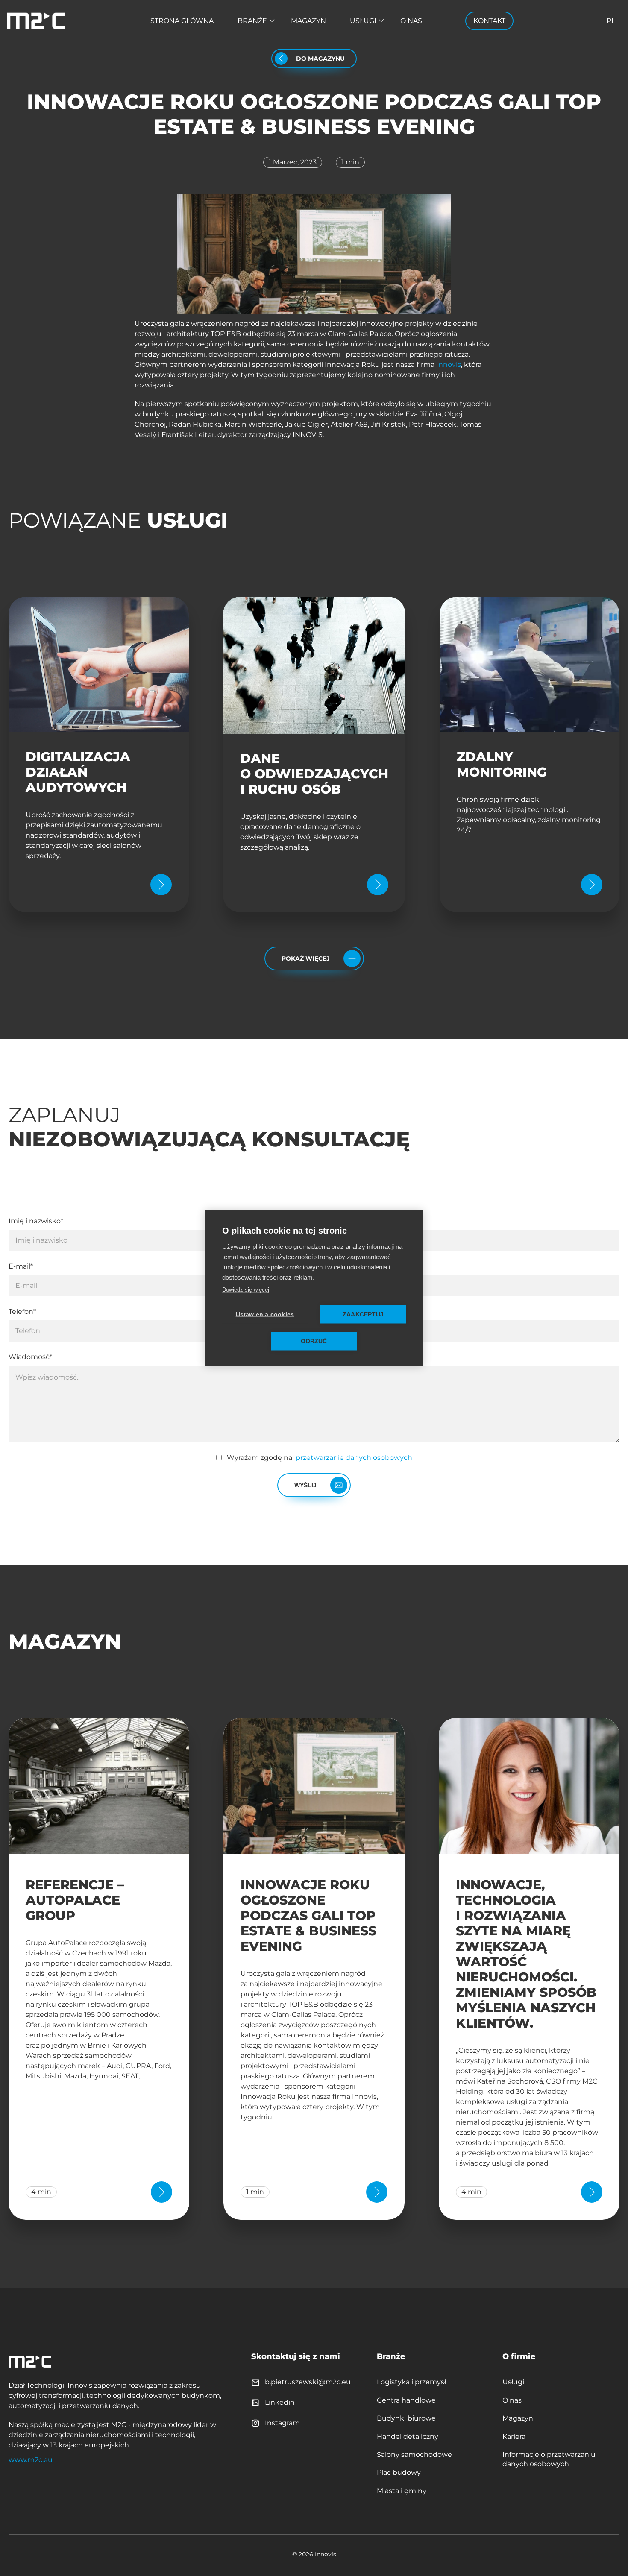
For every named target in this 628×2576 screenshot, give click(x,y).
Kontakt (489, 21)
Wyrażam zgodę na (320, 1458)
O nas (411, 21)
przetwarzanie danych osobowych (353, 1458)
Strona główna (182, 21)
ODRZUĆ (314, 1341)
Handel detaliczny (408, 2437)
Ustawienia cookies (265, 1314)
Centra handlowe (406, 2400)
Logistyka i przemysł (411, 2382)
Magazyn (308, 21)
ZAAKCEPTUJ (363, 1314)
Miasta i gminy (402, 2491)
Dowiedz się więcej (246, 1289)
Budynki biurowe (406, 2418)
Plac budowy (399, 2472)
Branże (252, 21)
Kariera (514, 2437)
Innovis (449, 365)
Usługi (363, 21)
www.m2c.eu (31, 2460)
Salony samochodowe (414, 2454)
